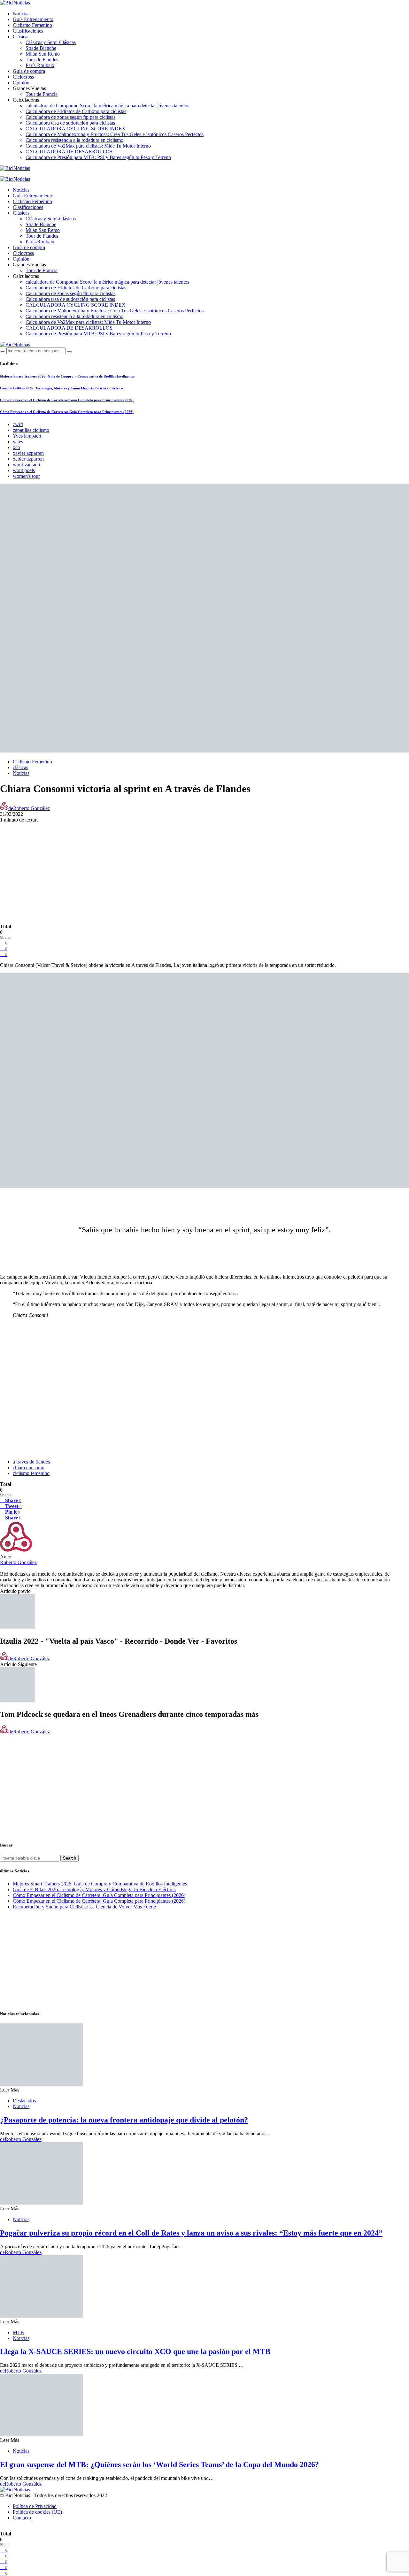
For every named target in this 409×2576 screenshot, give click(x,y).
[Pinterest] (32, 174)
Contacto (22, 2518)
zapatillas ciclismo (31, 430)
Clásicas (21, 37)
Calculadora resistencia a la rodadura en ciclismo (74, 140)
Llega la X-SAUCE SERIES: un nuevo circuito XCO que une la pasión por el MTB (135, 2351)
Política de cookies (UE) (37, 2512)
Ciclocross (23, 77)
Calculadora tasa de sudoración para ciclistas (70, 123)
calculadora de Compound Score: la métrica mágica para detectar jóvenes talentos (107, 106)
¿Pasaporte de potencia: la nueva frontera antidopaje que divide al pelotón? (124, 2120)
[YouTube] (2, 174)
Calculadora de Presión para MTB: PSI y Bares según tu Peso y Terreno (98, 157)
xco (16, 447)
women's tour (26, 476)
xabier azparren (28, 459)
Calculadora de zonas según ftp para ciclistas (70, 117)
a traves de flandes (31, 1462)
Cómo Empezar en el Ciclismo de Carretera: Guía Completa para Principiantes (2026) (67, 400)
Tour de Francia (42, 94)
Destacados (24, 2101)
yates (18, 442)
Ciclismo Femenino (32, 25)
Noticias (21, 14)
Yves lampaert (27, 436)
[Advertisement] (204, 868)
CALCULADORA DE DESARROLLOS (69, 152)
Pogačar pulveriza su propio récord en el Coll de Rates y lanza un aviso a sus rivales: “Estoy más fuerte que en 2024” (191, 2233)
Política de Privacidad (35, 2506)
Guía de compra (29, 71)
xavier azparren (28, 453)
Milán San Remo (43, 54)
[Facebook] (9, 174)
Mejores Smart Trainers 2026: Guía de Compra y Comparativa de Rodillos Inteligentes (67, 376)
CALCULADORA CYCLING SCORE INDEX (76, 129)
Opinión (21, 83)
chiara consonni (29, 1468)
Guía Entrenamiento (33, 19)
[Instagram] (24, 174)
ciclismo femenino (31, 1473)
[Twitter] (17, 174)
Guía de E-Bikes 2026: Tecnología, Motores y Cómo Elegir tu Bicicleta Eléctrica (62, 388)
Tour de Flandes (42, 60)
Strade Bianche (41, 48)
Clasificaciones (28, 31)
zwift (18, 424)
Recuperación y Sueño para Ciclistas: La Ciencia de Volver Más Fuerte (84, 1907)
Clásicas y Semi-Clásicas (51, 42)
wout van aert (27, 465)
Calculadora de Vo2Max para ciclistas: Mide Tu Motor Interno (88, 146)
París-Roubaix (40, 65)
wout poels (24, 470)
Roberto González (18, 1562)
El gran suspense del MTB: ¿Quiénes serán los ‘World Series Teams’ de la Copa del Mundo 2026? (159, 2465)
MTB (18, 2332)
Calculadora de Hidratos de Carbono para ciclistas (76, 111)
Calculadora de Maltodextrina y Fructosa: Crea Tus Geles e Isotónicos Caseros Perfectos (115, 134)
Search (69, 1858)
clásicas (20, 767)
